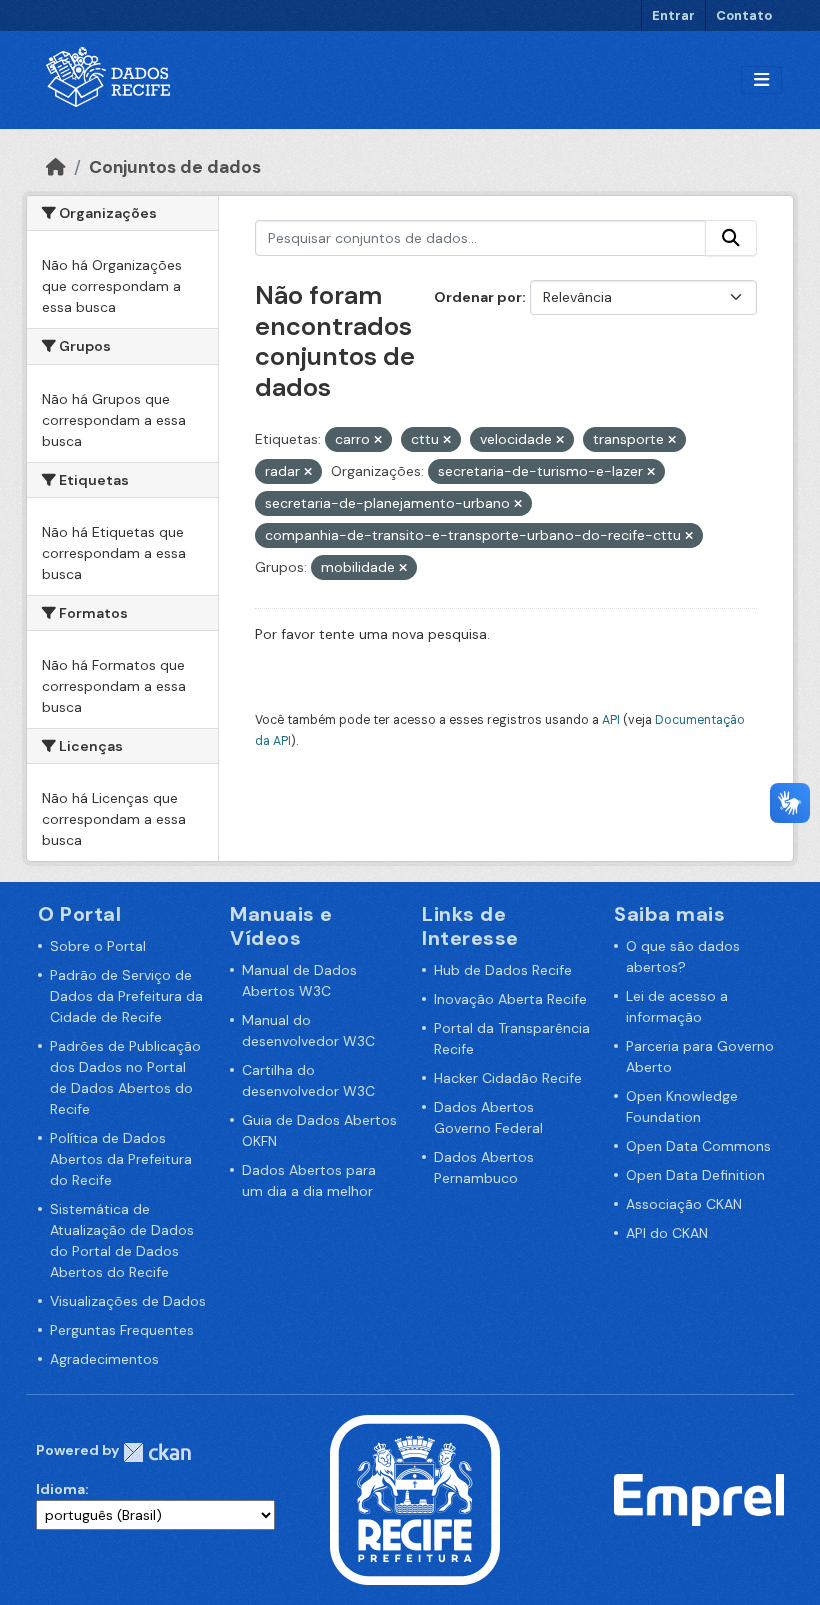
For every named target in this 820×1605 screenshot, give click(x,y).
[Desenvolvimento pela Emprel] (699, 1499)
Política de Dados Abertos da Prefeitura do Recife (121, 1159)
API (611, 720)
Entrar (673, 15)
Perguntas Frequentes (122, 1330)
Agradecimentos (104, 1359)
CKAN (157, 1452)
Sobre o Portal (98, 946)
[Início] (56, 167)
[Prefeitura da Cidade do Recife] (415, 1499)
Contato (744, 15)
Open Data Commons (698, 1146)
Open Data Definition (695, 1175)
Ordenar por (478, 297)
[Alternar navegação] (761, 80)
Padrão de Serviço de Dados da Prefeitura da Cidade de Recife (126, 996)
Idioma (60, 1489)
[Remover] (378, 440)
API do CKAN (667, 1233)
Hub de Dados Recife (503, 970)
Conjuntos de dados (175, 167)
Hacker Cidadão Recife (508, 1078)
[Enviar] (731, 238)
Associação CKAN (684, 1204)
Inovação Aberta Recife (510, 999)
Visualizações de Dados (128, 1301)
